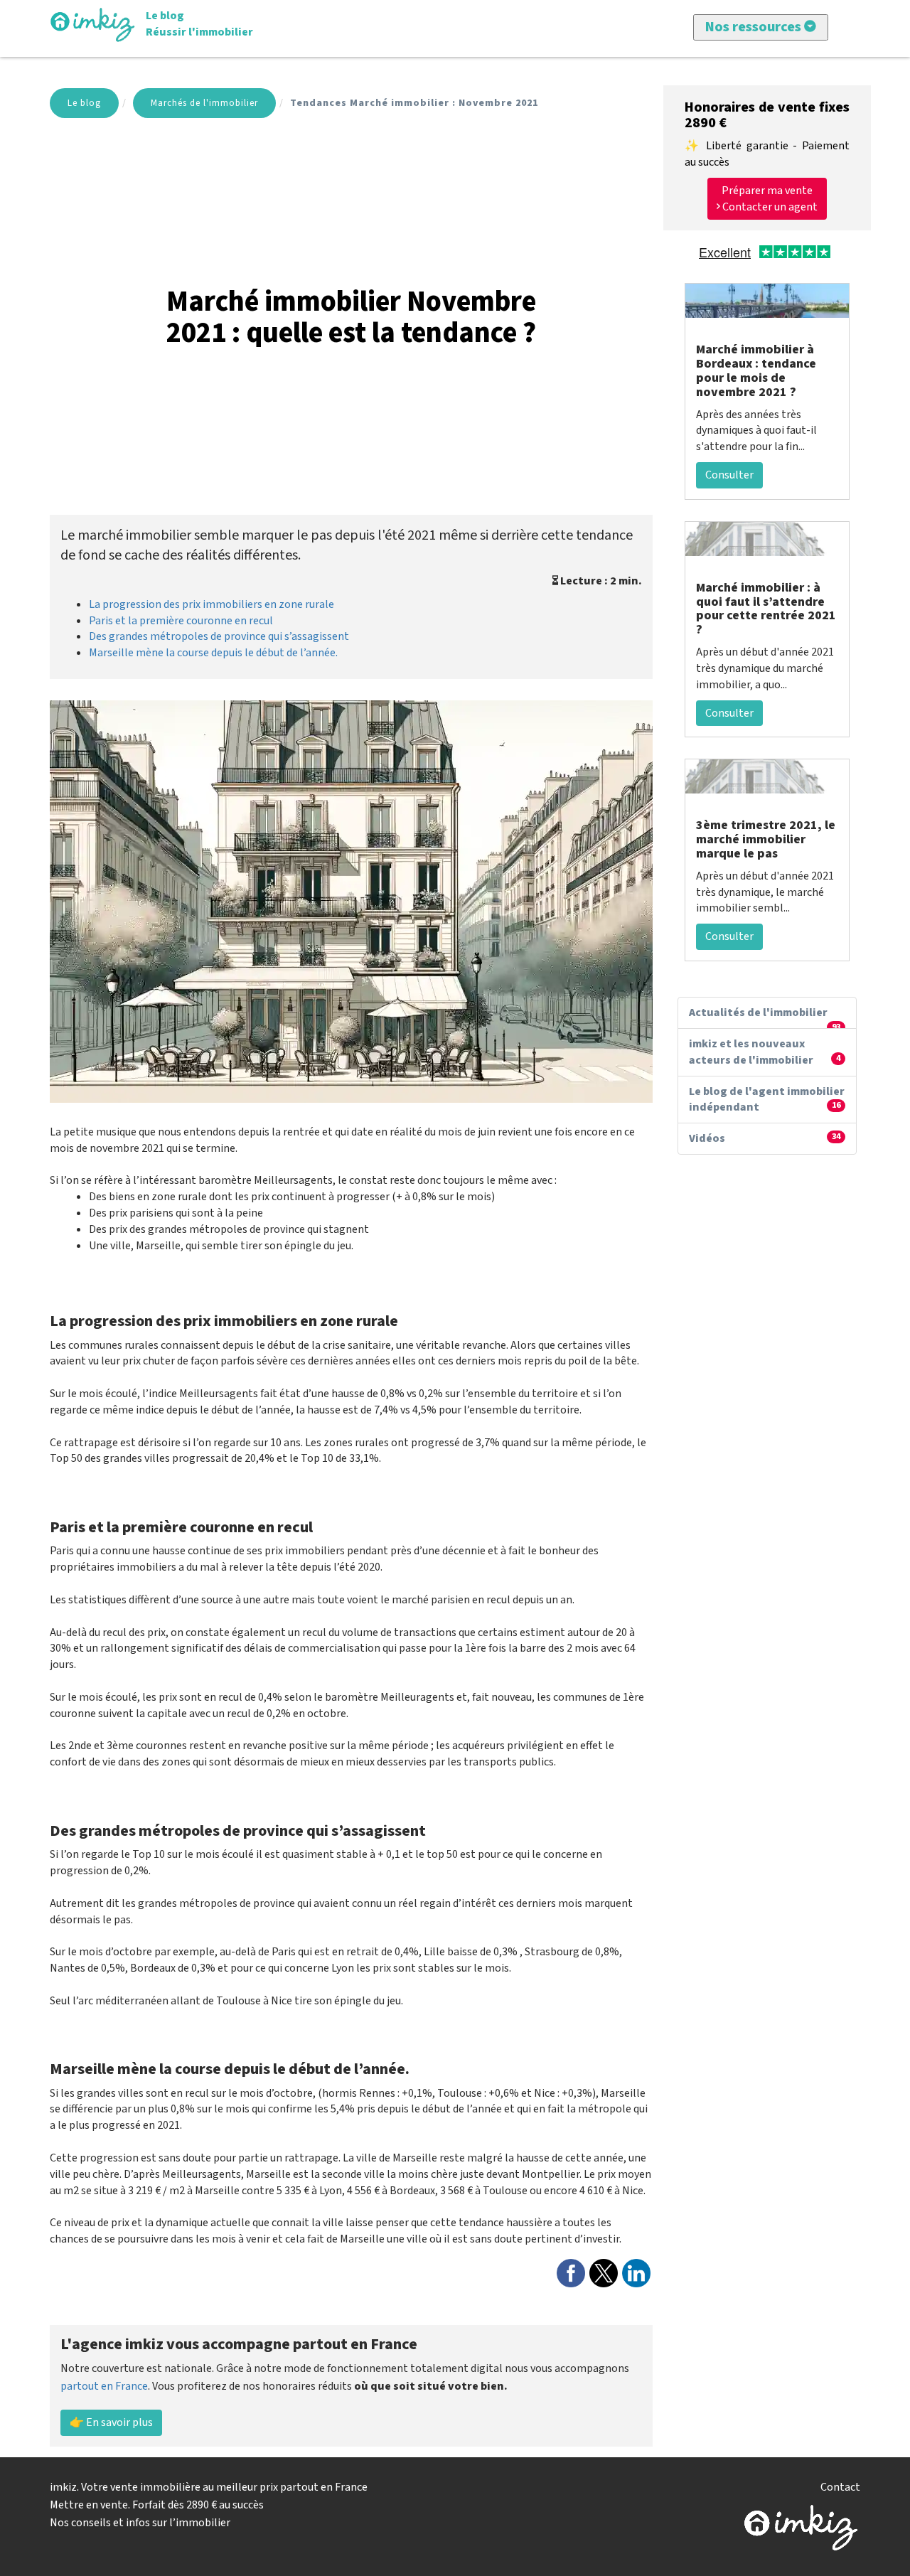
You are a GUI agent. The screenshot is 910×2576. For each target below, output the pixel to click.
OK (403, 230)
